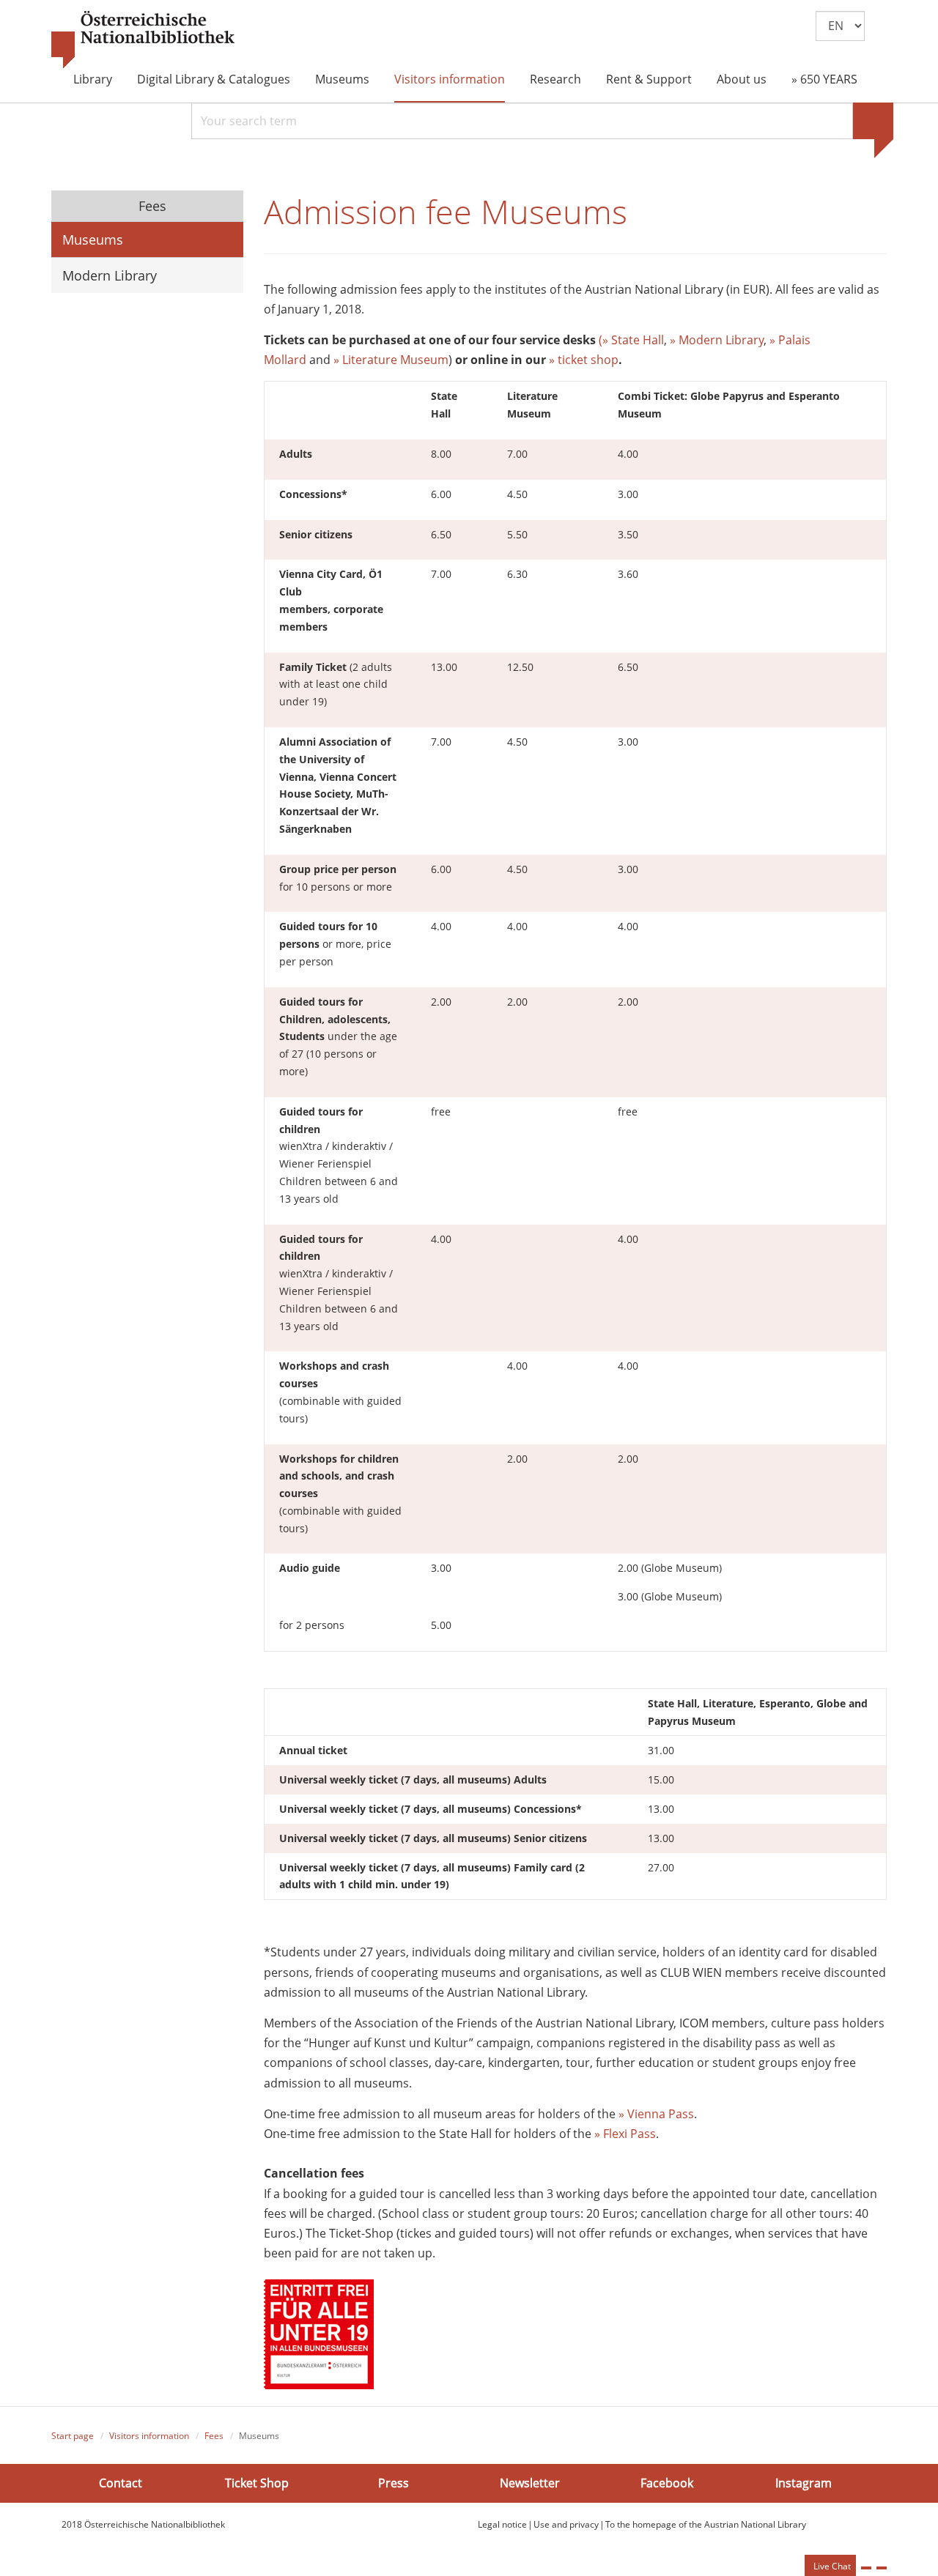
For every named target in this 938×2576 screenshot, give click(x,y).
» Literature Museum (391, 360)
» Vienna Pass (656, 2114)
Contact (121, 2483)
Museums (342, 79)
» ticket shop (584, 360)
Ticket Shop (257, 2483)
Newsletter (530, 2483)
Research (555, 79)
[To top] (882, 2568)
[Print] (866, 2568)
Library (93, 79)
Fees (151, 206)
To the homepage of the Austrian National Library (706, 2524)
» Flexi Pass (625, 2134)
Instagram (804, 2483)
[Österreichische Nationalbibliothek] (143, 40)
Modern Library (110, 275)
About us (742, 79)
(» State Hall (631, 340)
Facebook (667, 2483)
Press (394, 2483)
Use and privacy (566, 2524)
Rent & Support (649, 79)
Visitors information (450, 79)
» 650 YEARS (824, 79)
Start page (73, 2436)
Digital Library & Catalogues (214, 79)
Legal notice (502, 2524)
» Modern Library (715, 340)
